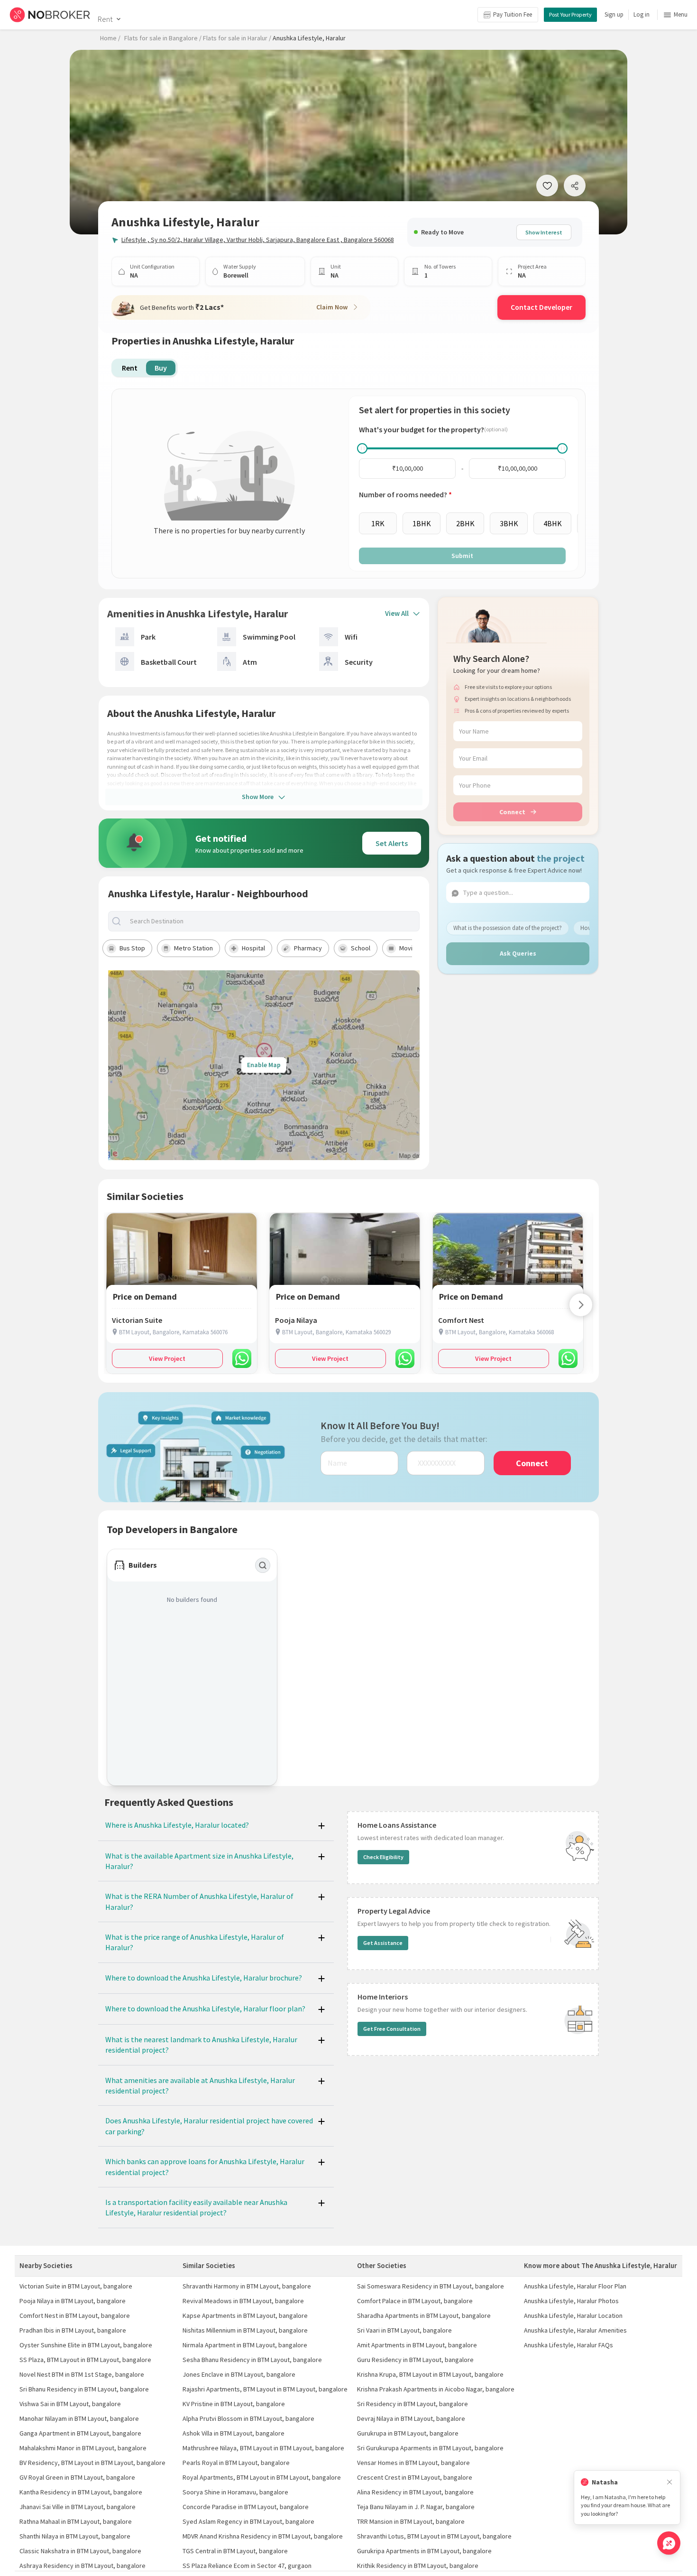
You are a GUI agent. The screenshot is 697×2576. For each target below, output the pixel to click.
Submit (462, 556)
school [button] (361, 948)
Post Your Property (570, 14)
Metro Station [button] (193, 948)
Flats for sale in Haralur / (237, 38)
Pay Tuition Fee (513, 14)
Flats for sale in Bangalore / (163, 38)
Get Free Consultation (392, 2029)
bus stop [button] (132, 948)
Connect (512, 812)
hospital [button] (253, 948)
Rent (105, 19)
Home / (110, 38)
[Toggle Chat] (669, 2543)
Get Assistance (383, 1943)
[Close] (669, 2482)
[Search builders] (263, 1565)
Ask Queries (518, 953)
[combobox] (272, 921)
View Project (167, 1358)
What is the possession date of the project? (508, 928)
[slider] (362, 448)
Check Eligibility (383, 1857)
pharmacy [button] (308, 948)
